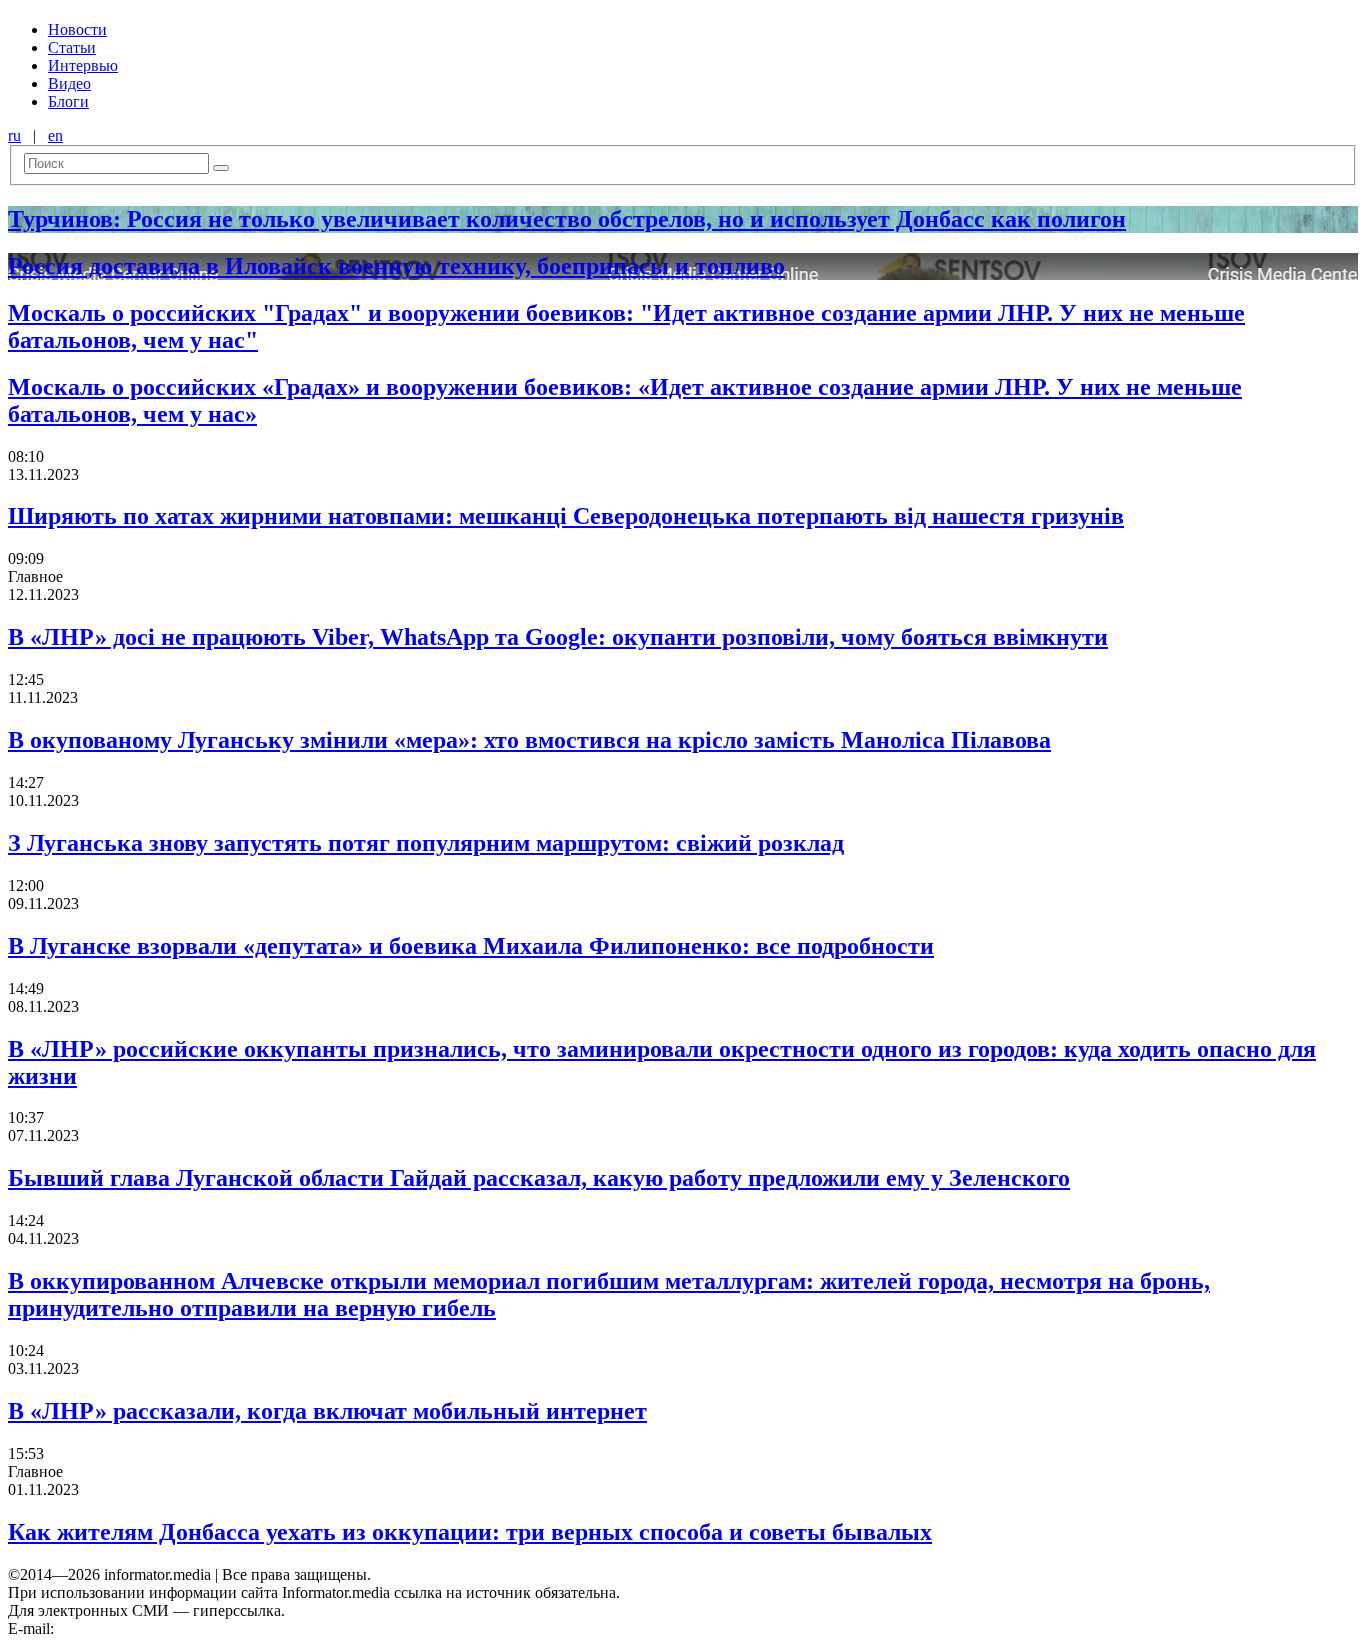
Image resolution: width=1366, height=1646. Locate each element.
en (55, 135)
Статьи (72, 47)
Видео (69, 83)
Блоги (68, 101)
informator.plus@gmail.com (146, 1628)
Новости (77, 29)
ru (14, 135)
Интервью (83, 65)
